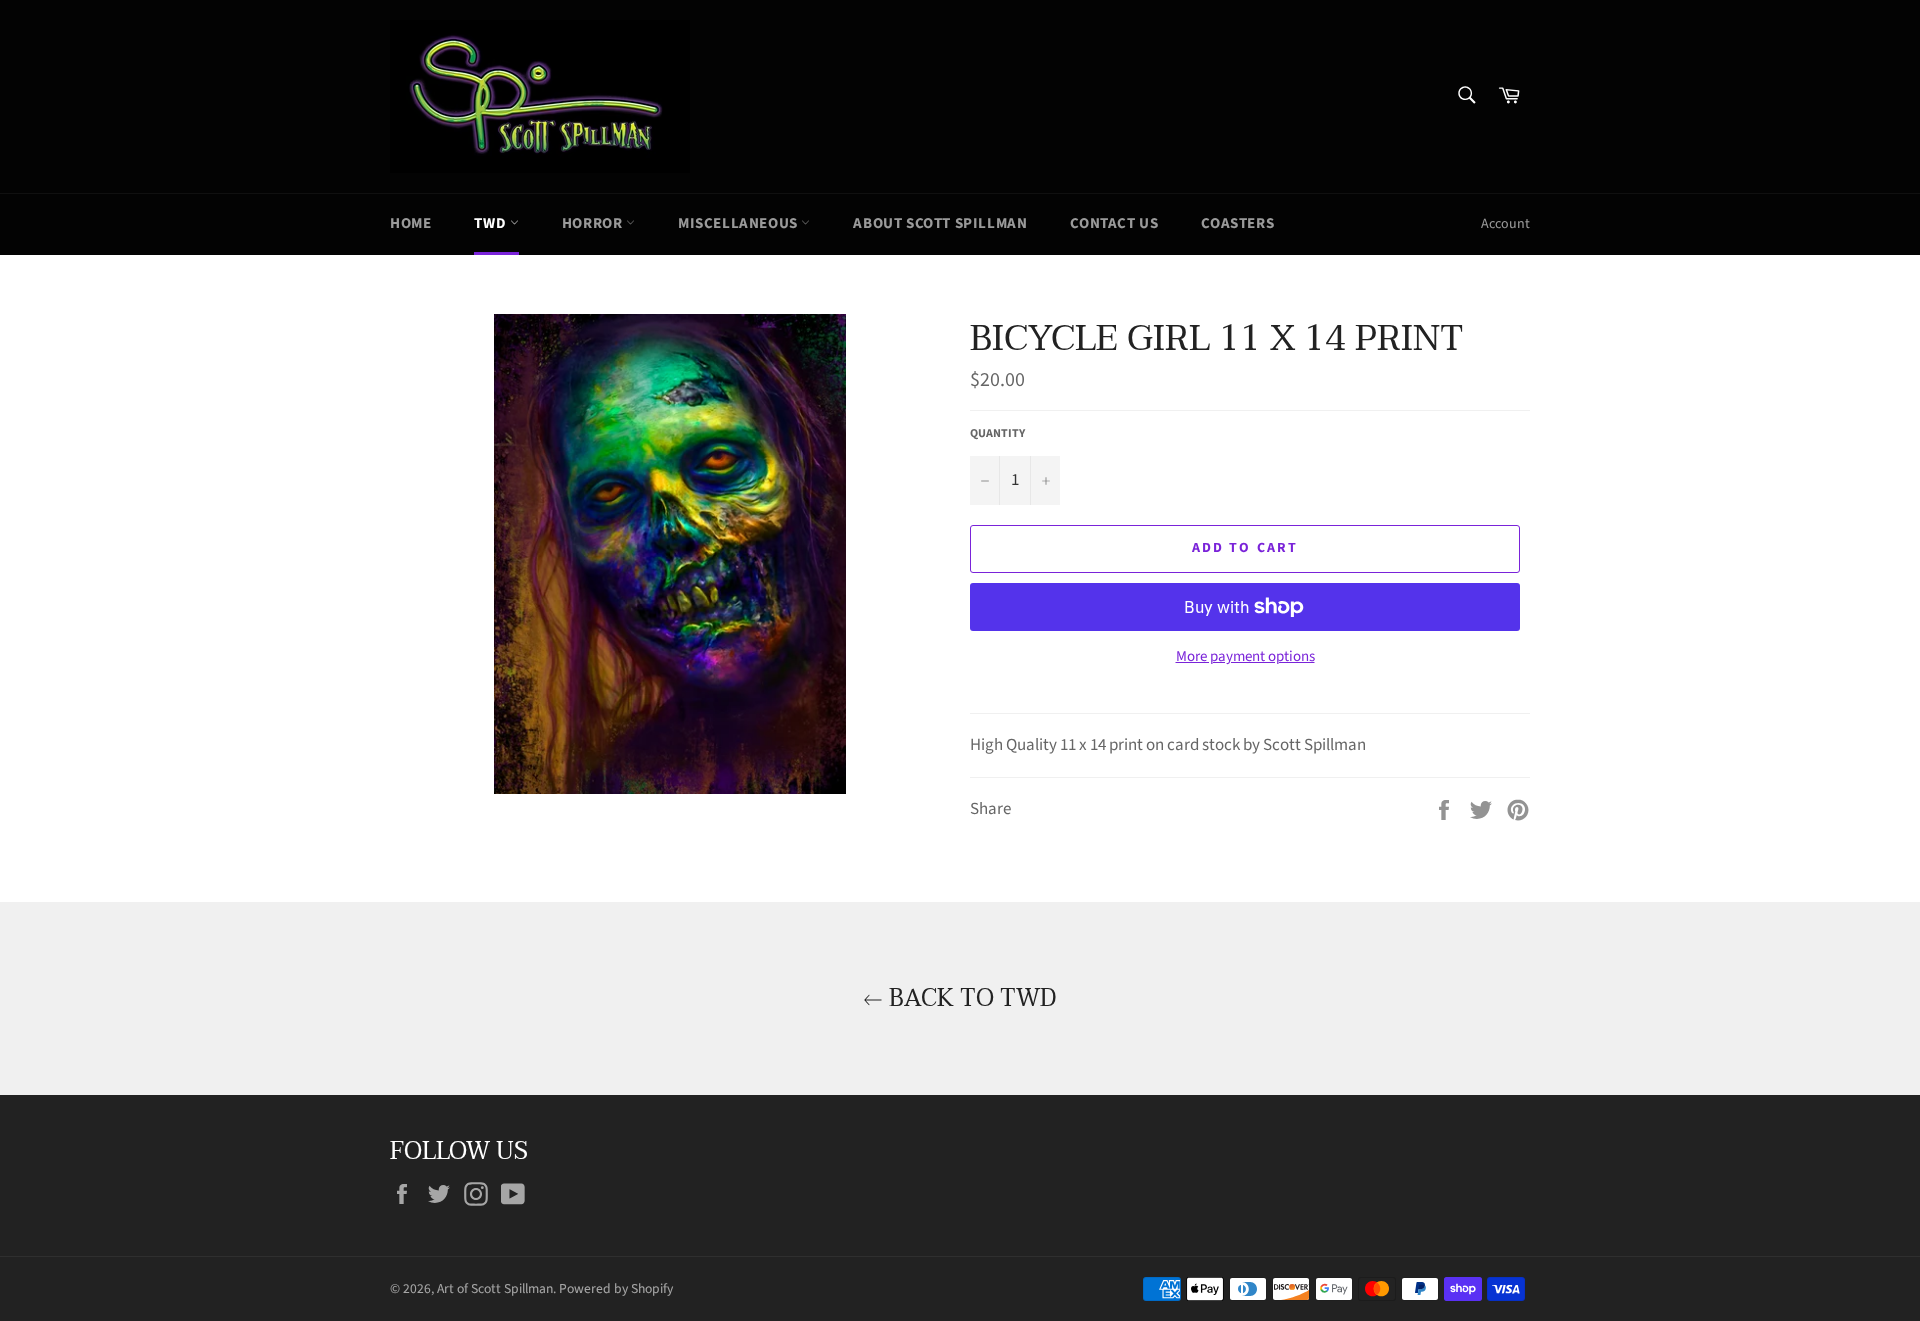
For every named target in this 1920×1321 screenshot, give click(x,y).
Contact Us (1114, 223)
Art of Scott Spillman (495, 1288)
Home (410, 223)
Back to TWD (970, 998)
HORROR (594, 223)
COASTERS (1237, 223)
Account (1505, 224)
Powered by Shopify (616, 1288)
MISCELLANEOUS (739, 223)
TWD (491, 223)
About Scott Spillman (940, 223)
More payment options (1245, 657)
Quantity (997, 434)
